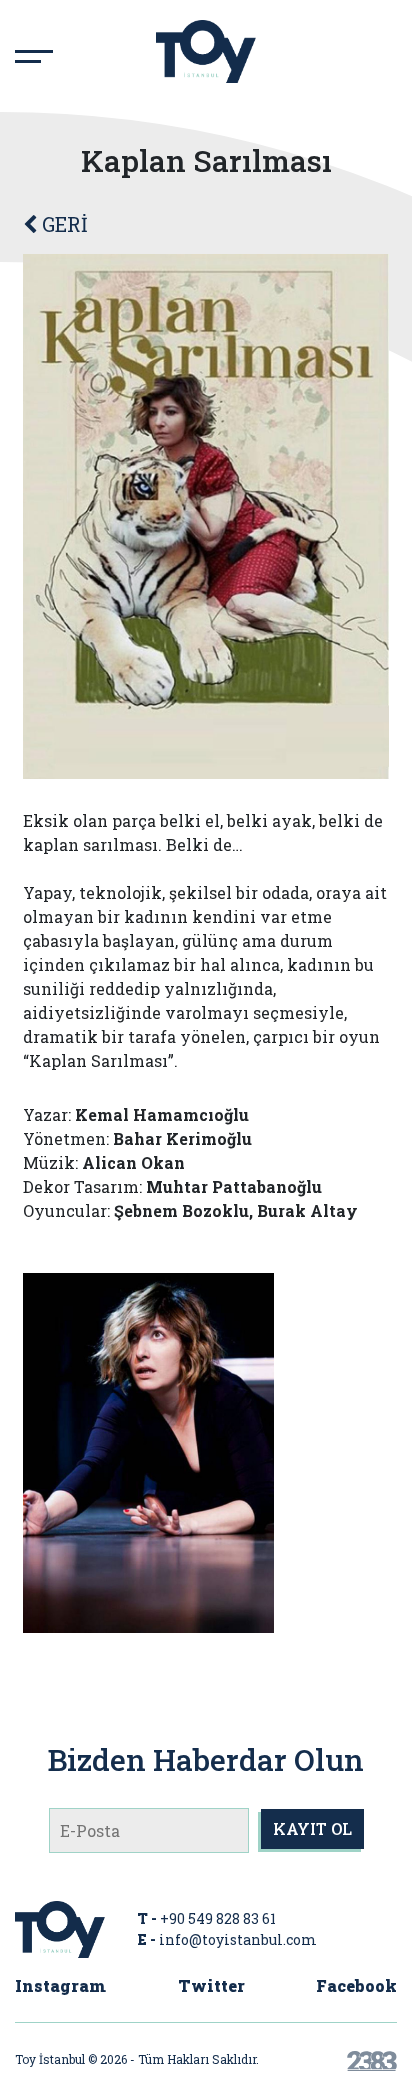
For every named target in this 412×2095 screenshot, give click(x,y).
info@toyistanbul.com (238, 1939)
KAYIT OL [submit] (312, 1828)
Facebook (356, 1985)
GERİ (62, 224)
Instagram (60, 1985)
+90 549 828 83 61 (218, 1918)
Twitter (211, 1985)
